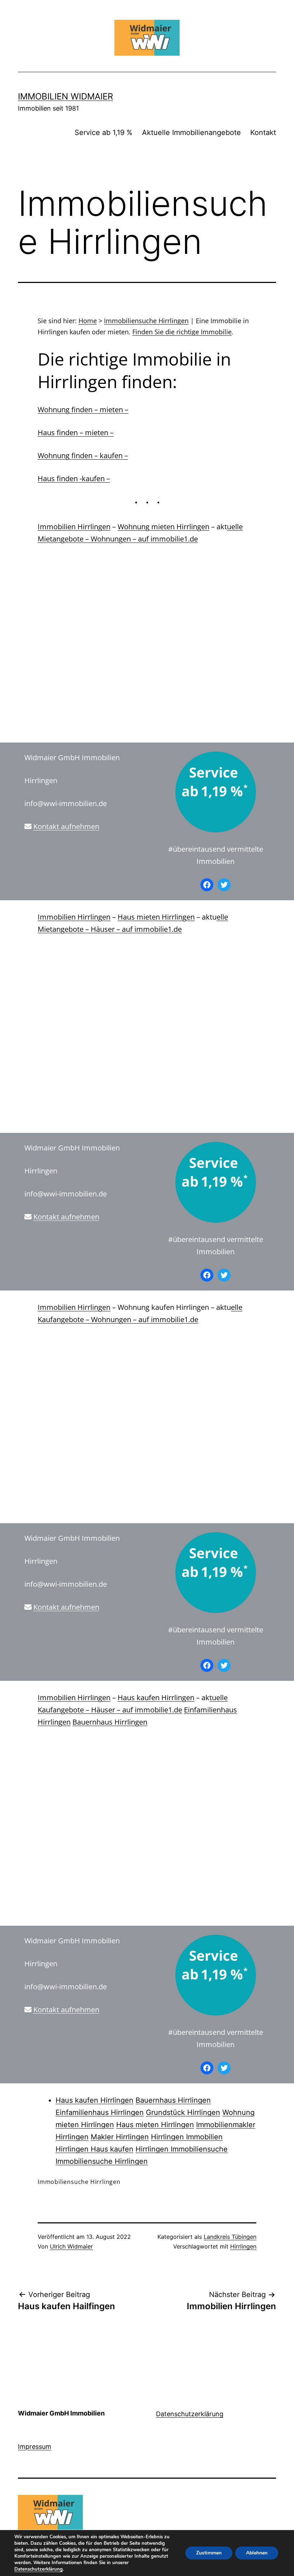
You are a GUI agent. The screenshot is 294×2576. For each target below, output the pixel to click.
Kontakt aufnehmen (66, 826)
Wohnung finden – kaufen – (83, 455)
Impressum (35, 2447)
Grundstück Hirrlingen (183, 2112)
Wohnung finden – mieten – (83, 410)
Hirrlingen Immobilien (187, 2137)
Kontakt (263, 132)
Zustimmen (209, 2553)
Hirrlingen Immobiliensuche (182, 2149)
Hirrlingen (243, 2246)
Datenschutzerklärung (190, 2414)
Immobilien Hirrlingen (74, 527)
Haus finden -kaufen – (74, 478)
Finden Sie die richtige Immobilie (182, 332)
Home (88, 321)
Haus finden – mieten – (76, 433)
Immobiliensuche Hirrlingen (146, 321)
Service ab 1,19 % (103, 132)
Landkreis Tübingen (230, 2237)
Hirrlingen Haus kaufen (94, 2149)
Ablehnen (257, 2553)
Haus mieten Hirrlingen (156, 917)
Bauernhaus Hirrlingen (110, 1722)
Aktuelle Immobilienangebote (191, 132)
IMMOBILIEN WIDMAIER (65, 96)
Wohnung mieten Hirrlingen (163, 527)
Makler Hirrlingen (120, 2137)
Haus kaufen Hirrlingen (156, 1698)
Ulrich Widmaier (71, 2246)
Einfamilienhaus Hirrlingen (100, 2112)
